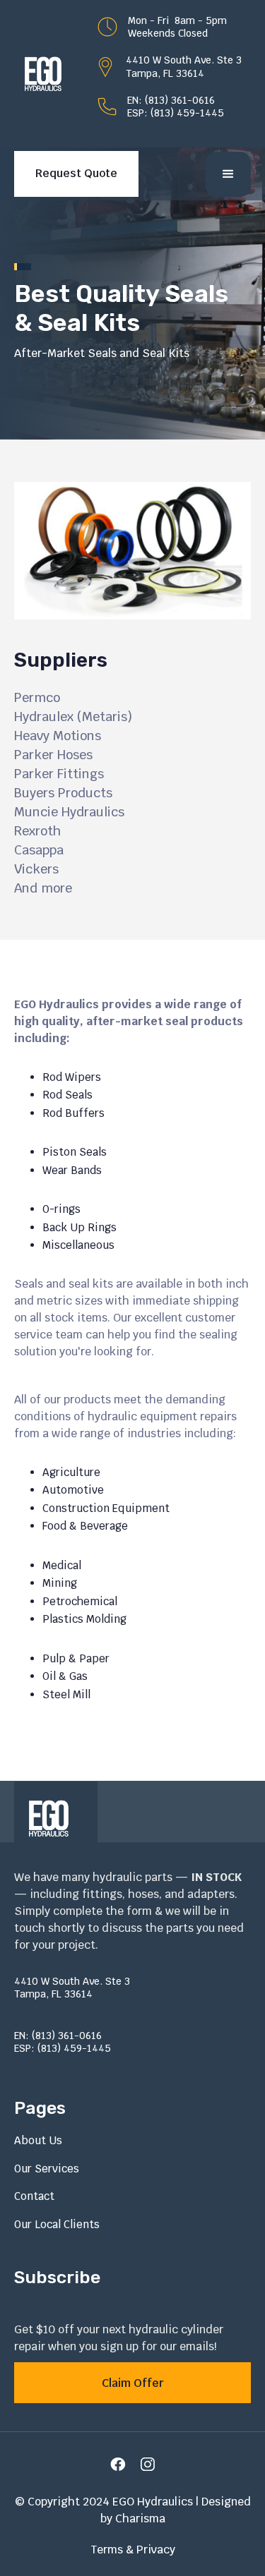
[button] (228, 174)
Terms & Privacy (133, 2550)
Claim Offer (133, 2383)
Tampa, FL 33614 (165, 73)
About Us (38, 2140)
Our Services (47, 2169)
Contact (34, 2196)
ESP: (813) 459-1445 (176, 113)
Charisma (140, 2518)
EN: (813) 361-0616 (171, 100)
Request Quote (76, 173)
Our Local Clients (57, 2224)
